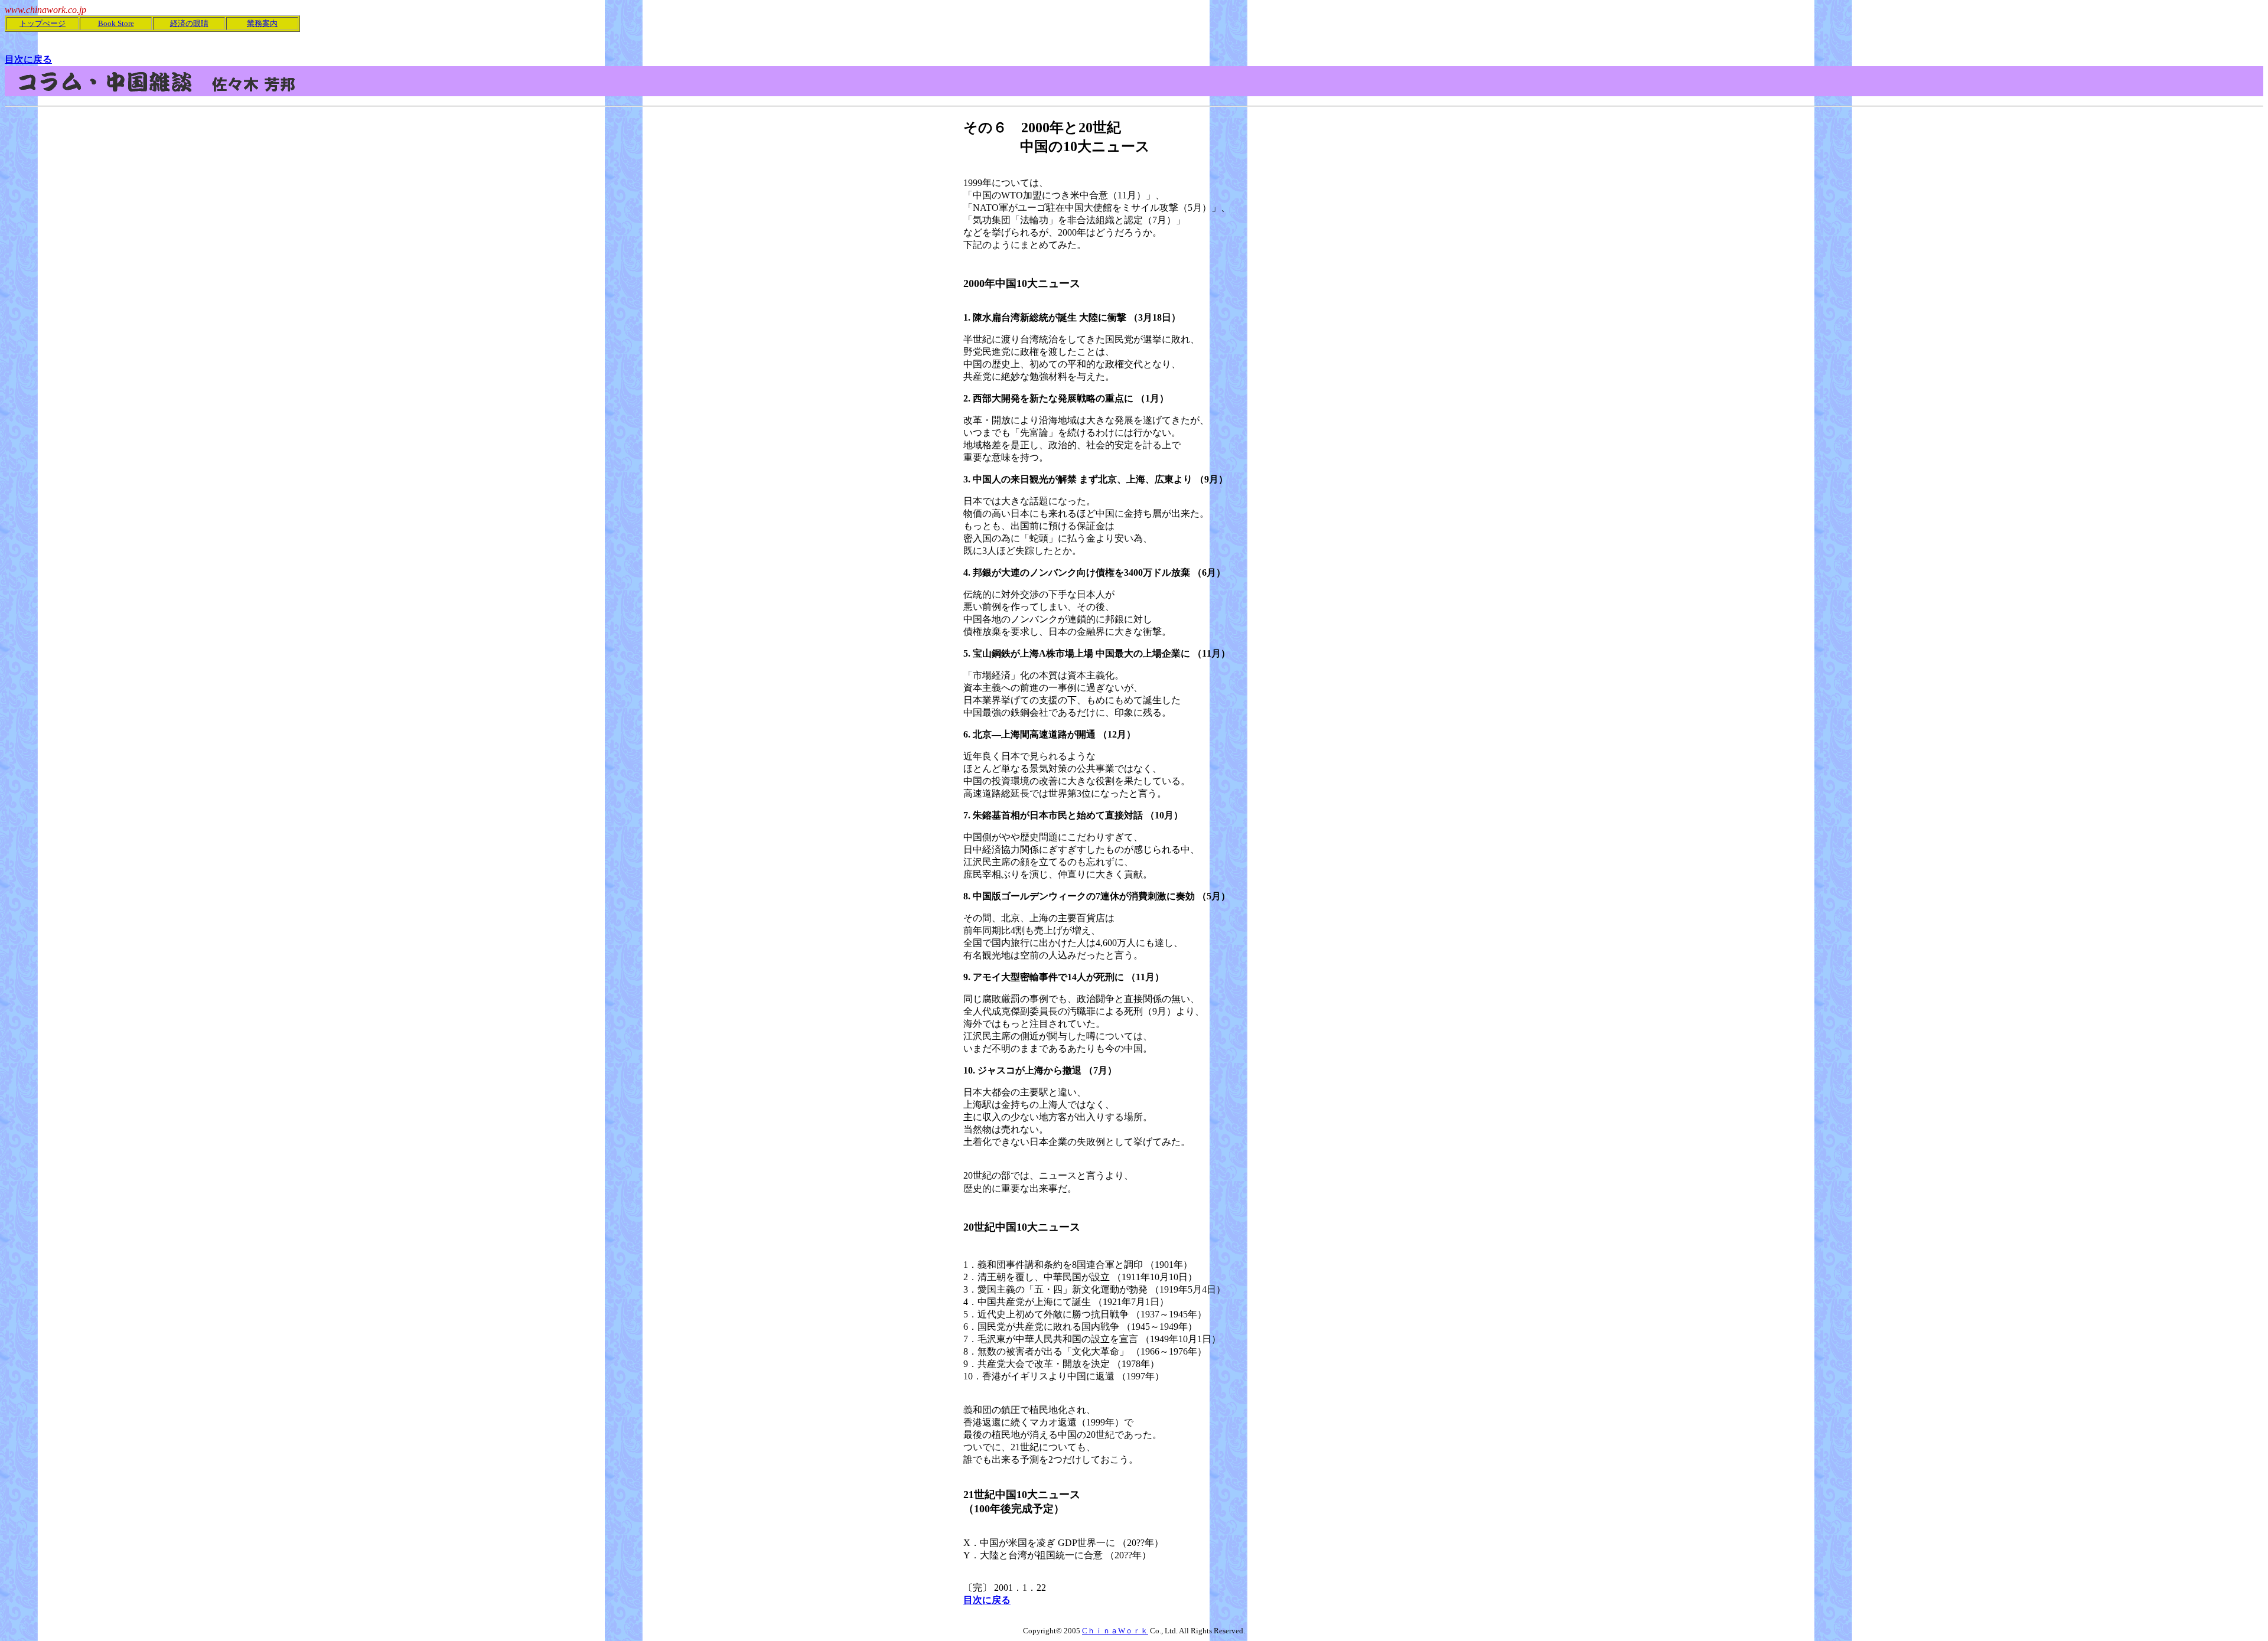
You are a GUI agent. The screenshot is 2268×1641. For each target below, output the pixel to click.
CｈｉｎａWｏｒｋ (1115, 1631)
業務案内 (262, 23)
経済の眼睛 (189, 23)
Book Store (116, 23)
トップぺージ (43, 23)
